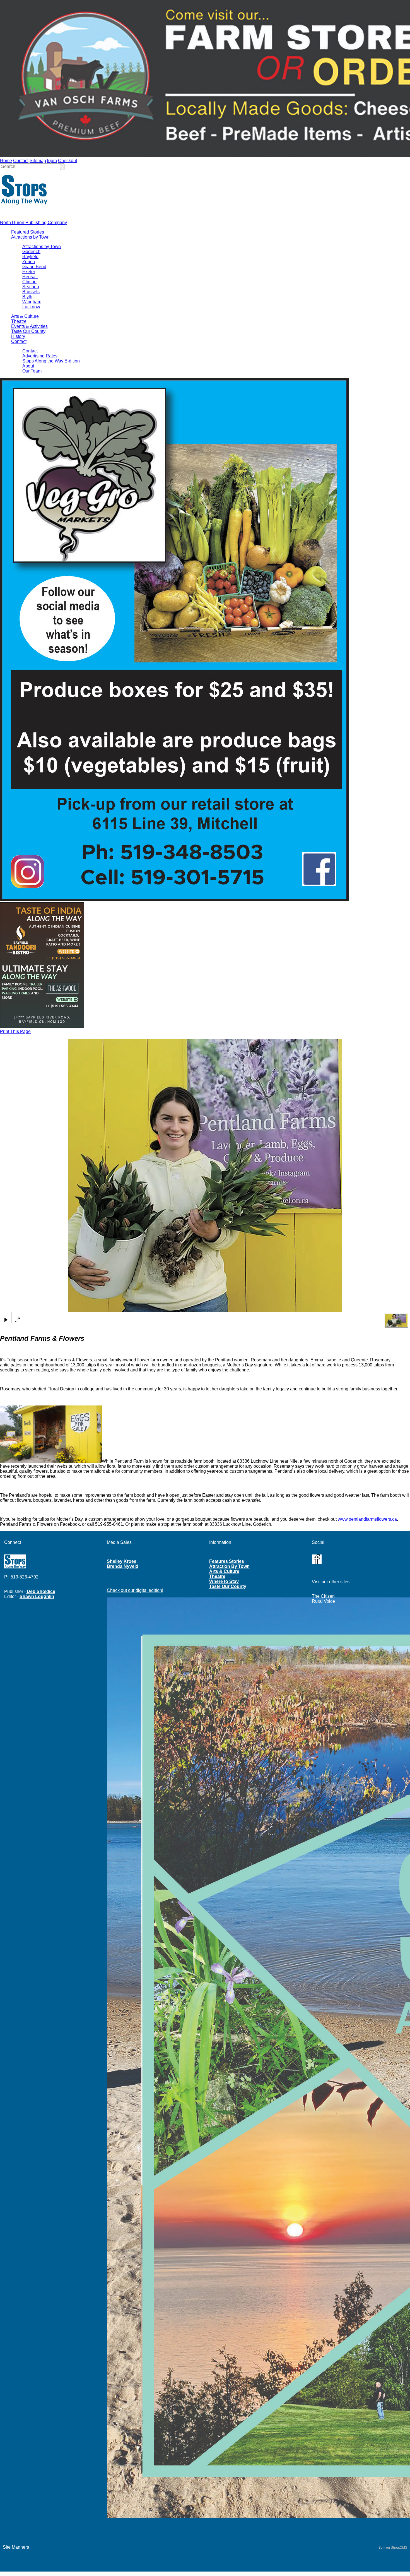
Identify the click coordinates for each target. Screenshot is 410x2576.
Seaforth (31, 287)
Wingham (32, 302)
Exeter (29, 272)
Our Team (32, 371)
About (28, 366)
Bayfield (30, 257)
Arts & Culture (25, 316)
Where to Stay (224, 1581)
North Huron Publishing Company (33, 223)
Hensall (30, 277)
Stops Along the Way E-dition (51, 361)
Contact (21, 161)
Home (6, 161)
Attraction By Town (229, 1566)
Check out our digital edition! (135, 1590)
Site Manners (16, 2547)
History (18, 336)
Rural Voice (323, 1601)
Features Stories (227, 1561)
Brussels (31, 292)
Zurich (29, 262)
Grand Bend (34, 267)
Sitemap (38, 161)
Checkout (67, 161)
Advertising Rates (40, 356)
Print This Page (15, 1031)
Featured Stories (28, 232)
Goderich (31, 252)
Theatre (19, 321)
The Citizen (323, 1596)
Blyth (27, 297)
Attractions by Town (30, 237)
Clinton (29, 282)
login (52, 161)
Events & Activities (29, 326)
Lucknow (31, 307)
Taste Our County (28, 331)
